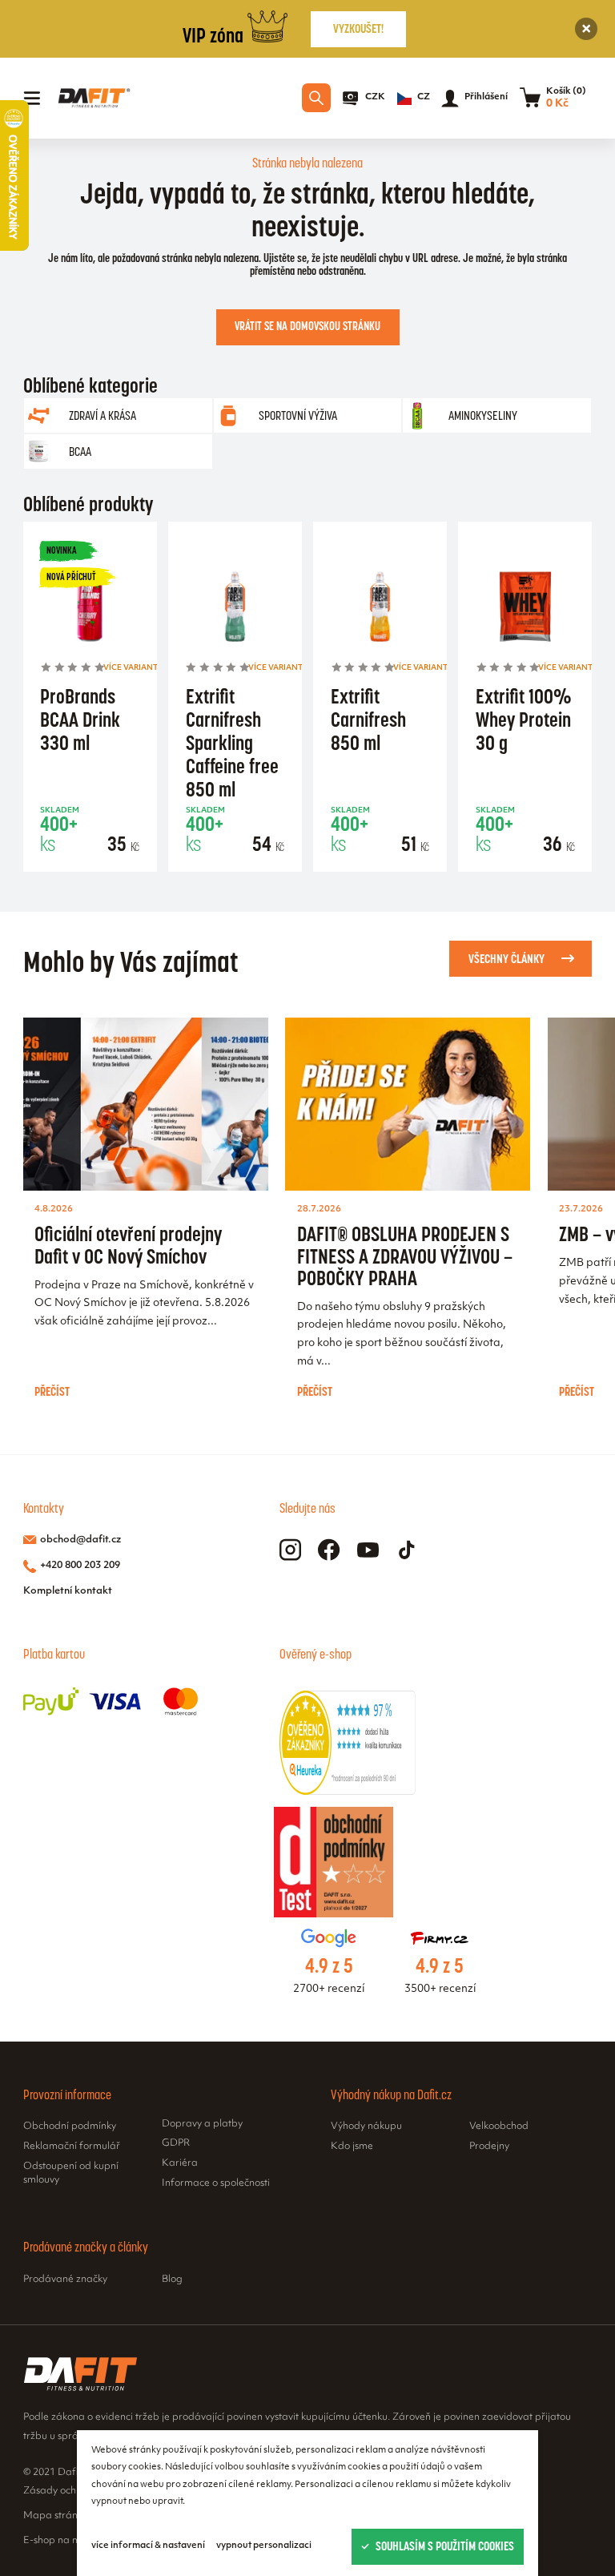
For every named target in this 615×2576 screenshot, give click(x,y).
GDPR (176, 2143)
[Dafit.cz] (94, 98)
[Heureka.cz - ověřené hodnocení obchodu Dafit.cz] (348, 1792)
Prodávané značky (65, 2280)
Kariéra (180, 2163)
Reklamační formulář (72, 2147)
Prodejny (489, 2147)
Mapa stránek (56, 2516)
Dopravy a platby (202, 2124)
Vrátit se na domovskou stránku (307, 326)
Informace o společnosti (216, 2183)
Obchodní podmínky (70, 2127)
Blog (172, 2280)
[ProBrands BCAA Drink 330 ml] (90, 609)
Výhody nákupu (366, 2127)
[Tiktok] (407, 1550)
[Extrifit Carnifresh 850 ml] (380, 609)
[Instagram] (290, 1550)
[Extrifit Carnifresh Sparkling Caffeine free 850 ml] (235, 609)
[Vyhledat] (316, 98)
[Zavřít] (587, 29)
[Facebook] (329, 1550)
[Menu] (32, 99)
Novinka (62, 550)
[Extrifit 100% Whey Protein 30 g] (525, 609)
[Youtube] (368, 1550)
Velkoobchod (499, 2127)
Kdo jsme (352, 2147)
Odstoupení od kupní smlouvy (71, 2174)
